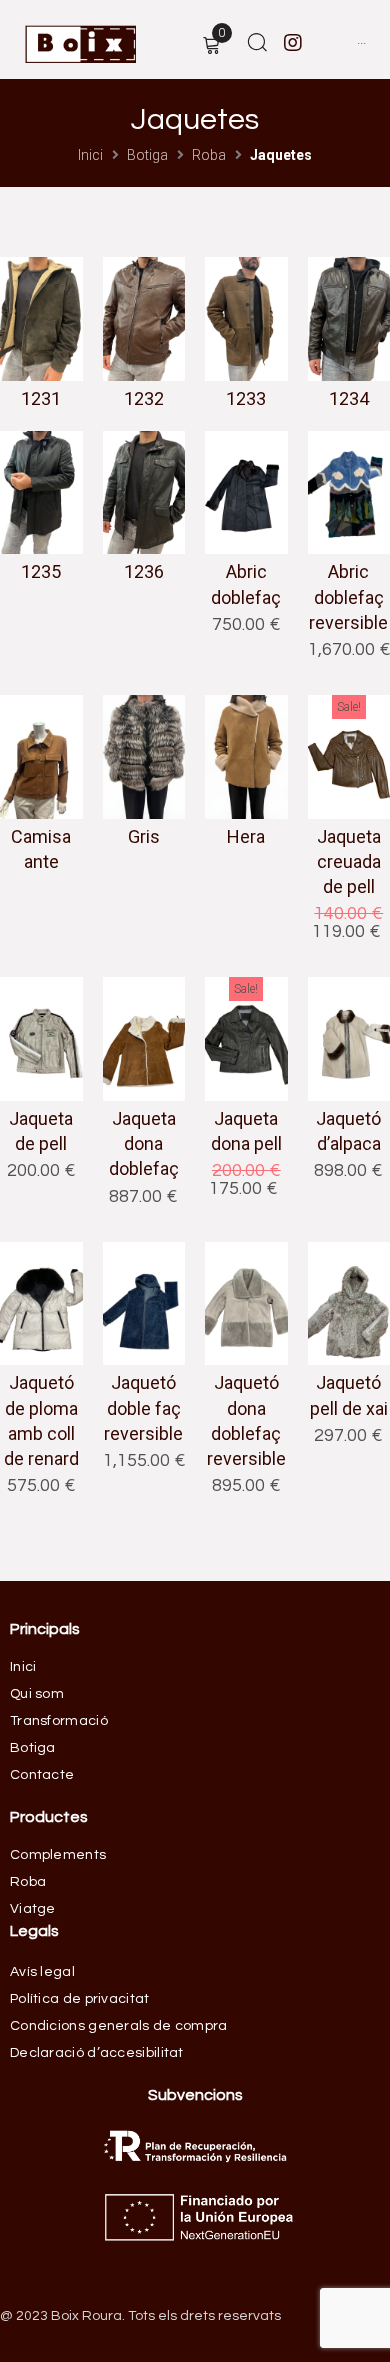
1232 (144, 398)
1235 (41, 571)
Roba (209, 155)
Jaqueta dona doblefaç (144, 1143)
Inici (90, 155)
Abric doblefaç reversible (348, 596)
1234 (349, 398)
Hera (246, 836)
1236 (144, 571)
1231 (41, 398)
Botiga (147, 155)
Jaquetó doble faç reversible (143, 1407)
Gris (144, 836)
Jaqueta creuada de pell (349, 861)
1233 (246, 398)
